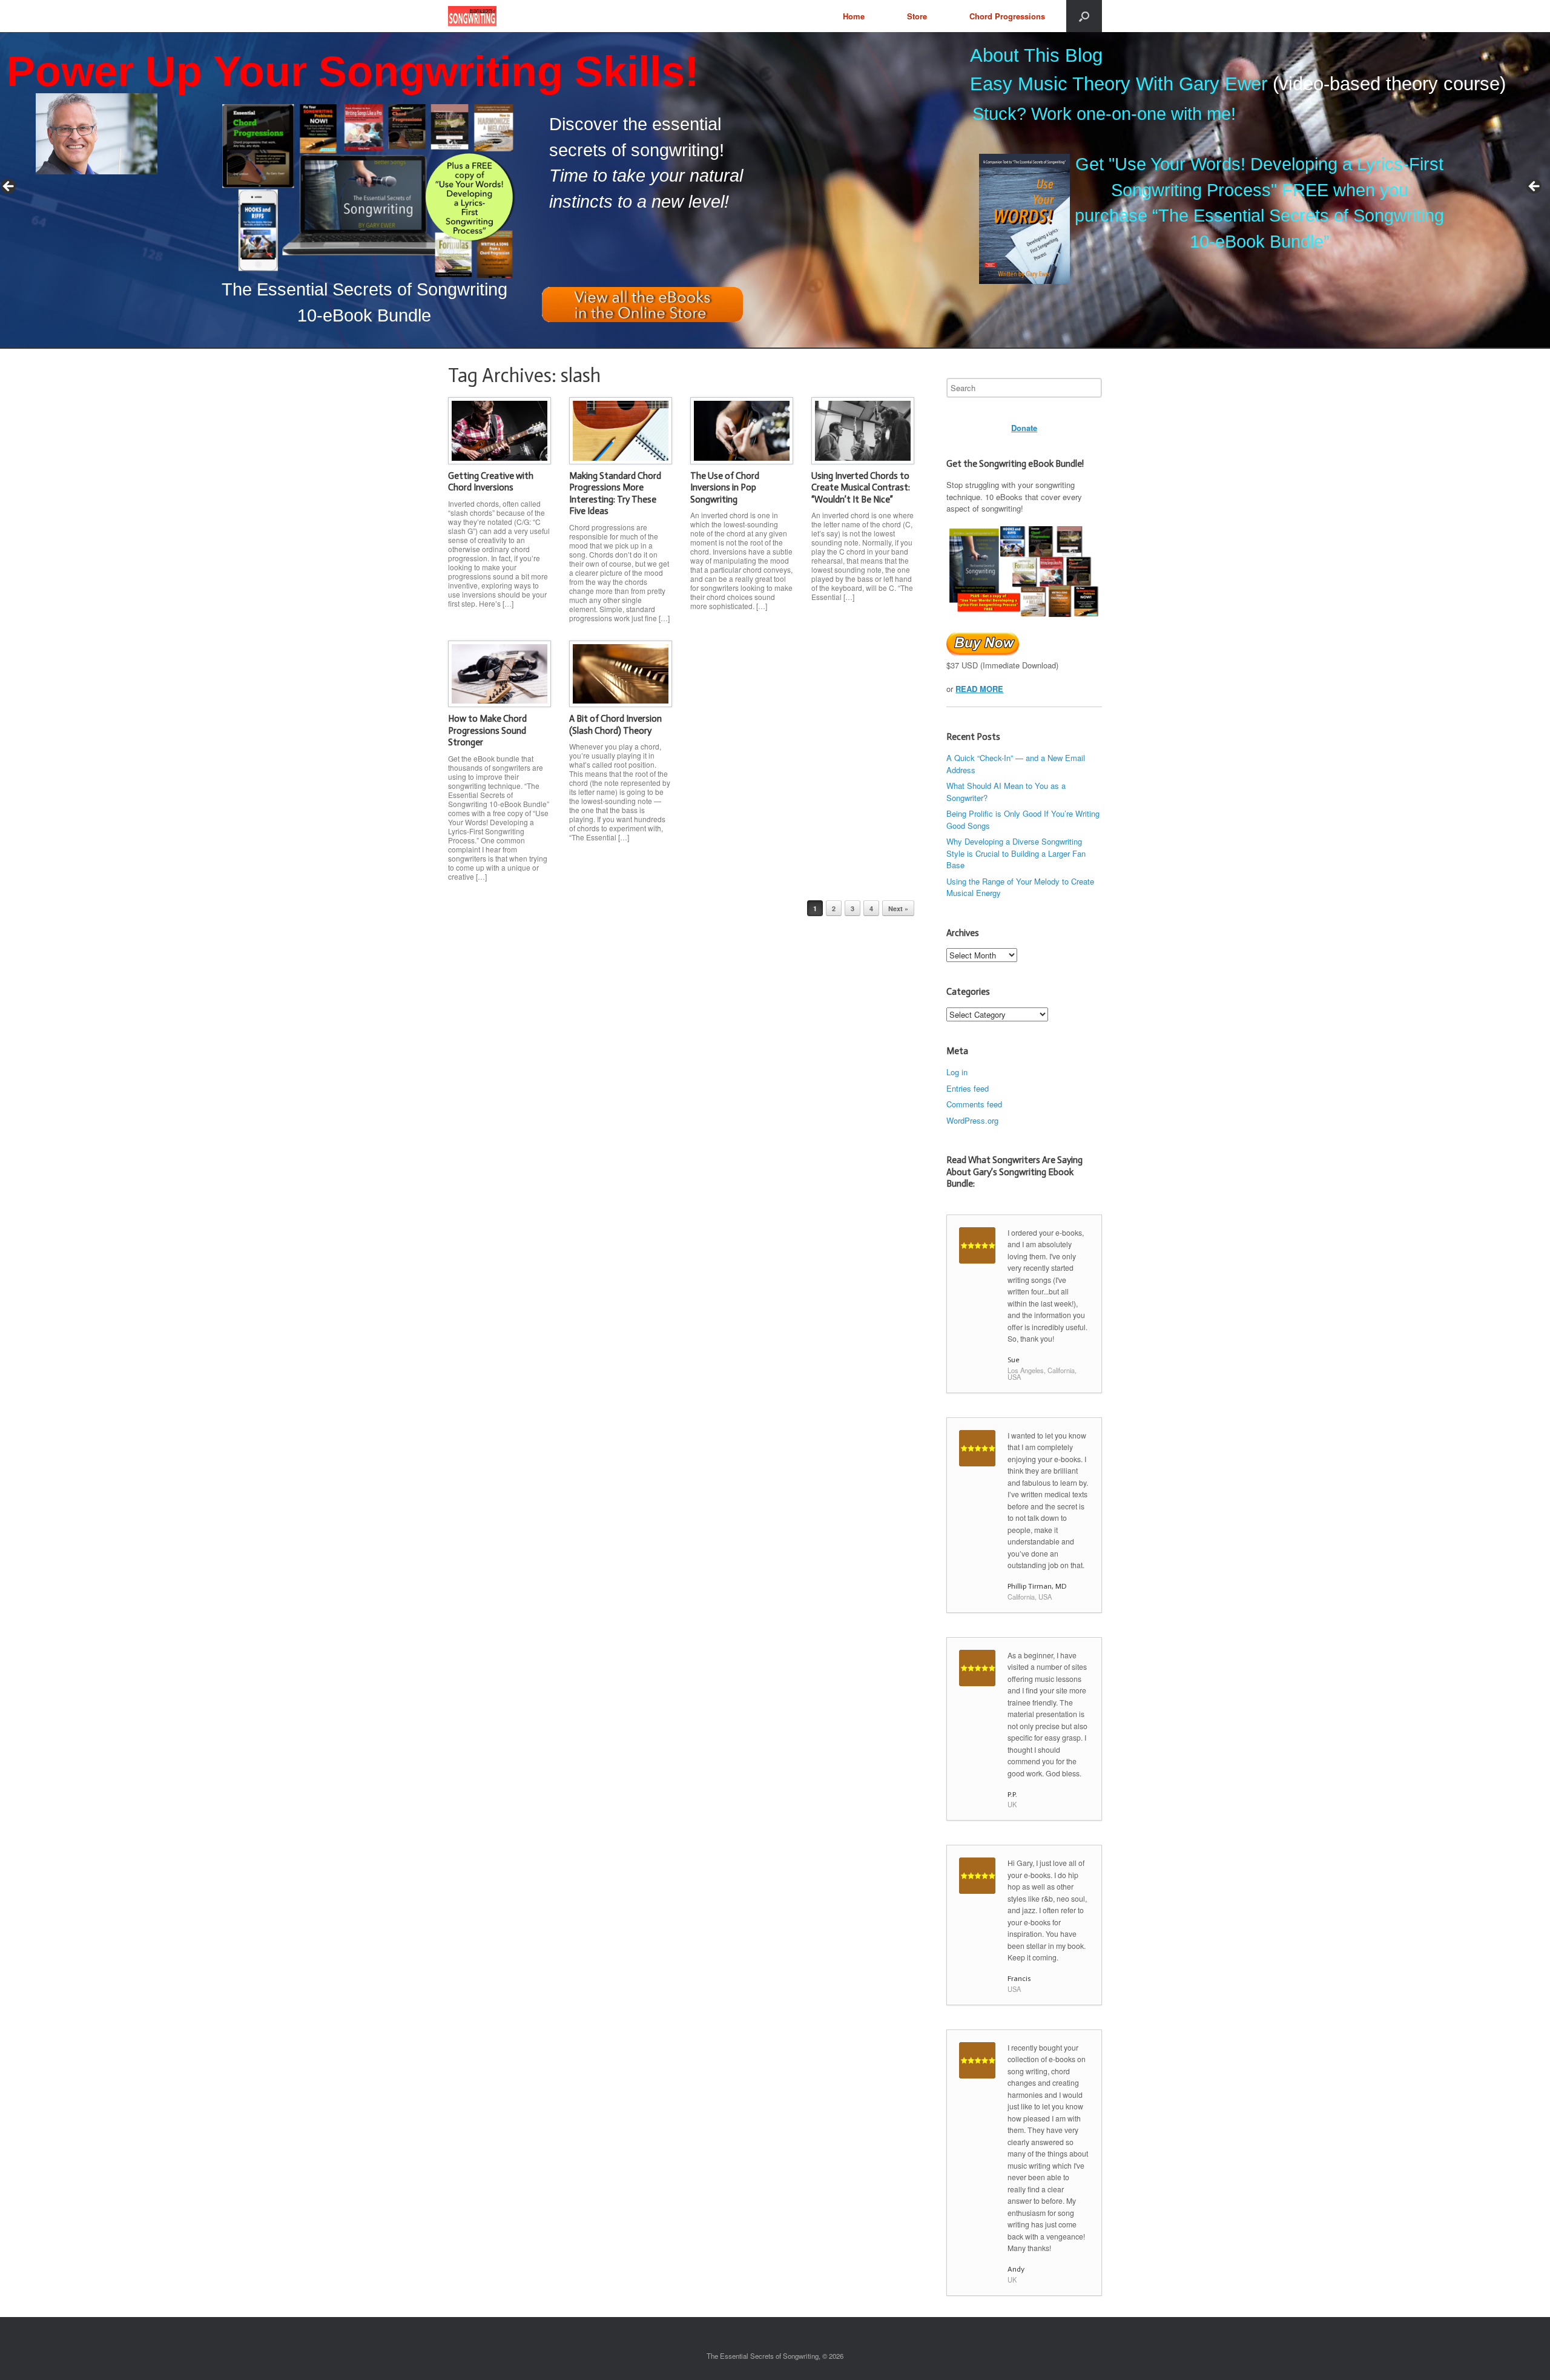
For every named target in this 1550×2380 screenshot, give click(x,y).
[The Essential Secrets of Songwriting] (472, 16)
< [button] (9, 187)
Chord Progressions (1007, 16)
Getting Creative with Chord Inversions (491, 482)
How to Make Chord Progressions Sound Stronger (487, 730)
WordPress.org (972, 1120)
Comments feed (974, 1104)
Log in (957, 1072)
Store (917, 16)
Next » (898, 908)
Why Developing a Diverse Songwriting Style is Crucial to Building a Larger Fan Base (1016, 853)
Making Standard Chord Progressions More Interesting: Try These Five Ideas (615, 494)
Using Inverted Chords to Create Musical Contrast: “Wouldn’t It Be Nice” (861, 488)
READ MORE (979, 689)
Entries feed (968, 1088)
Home (854, 16)
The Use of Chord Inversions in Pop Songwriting (725, 488)
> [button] (1535, 187)
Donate (1024, 428)
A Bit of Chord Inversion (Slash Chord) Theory (615, 725)
